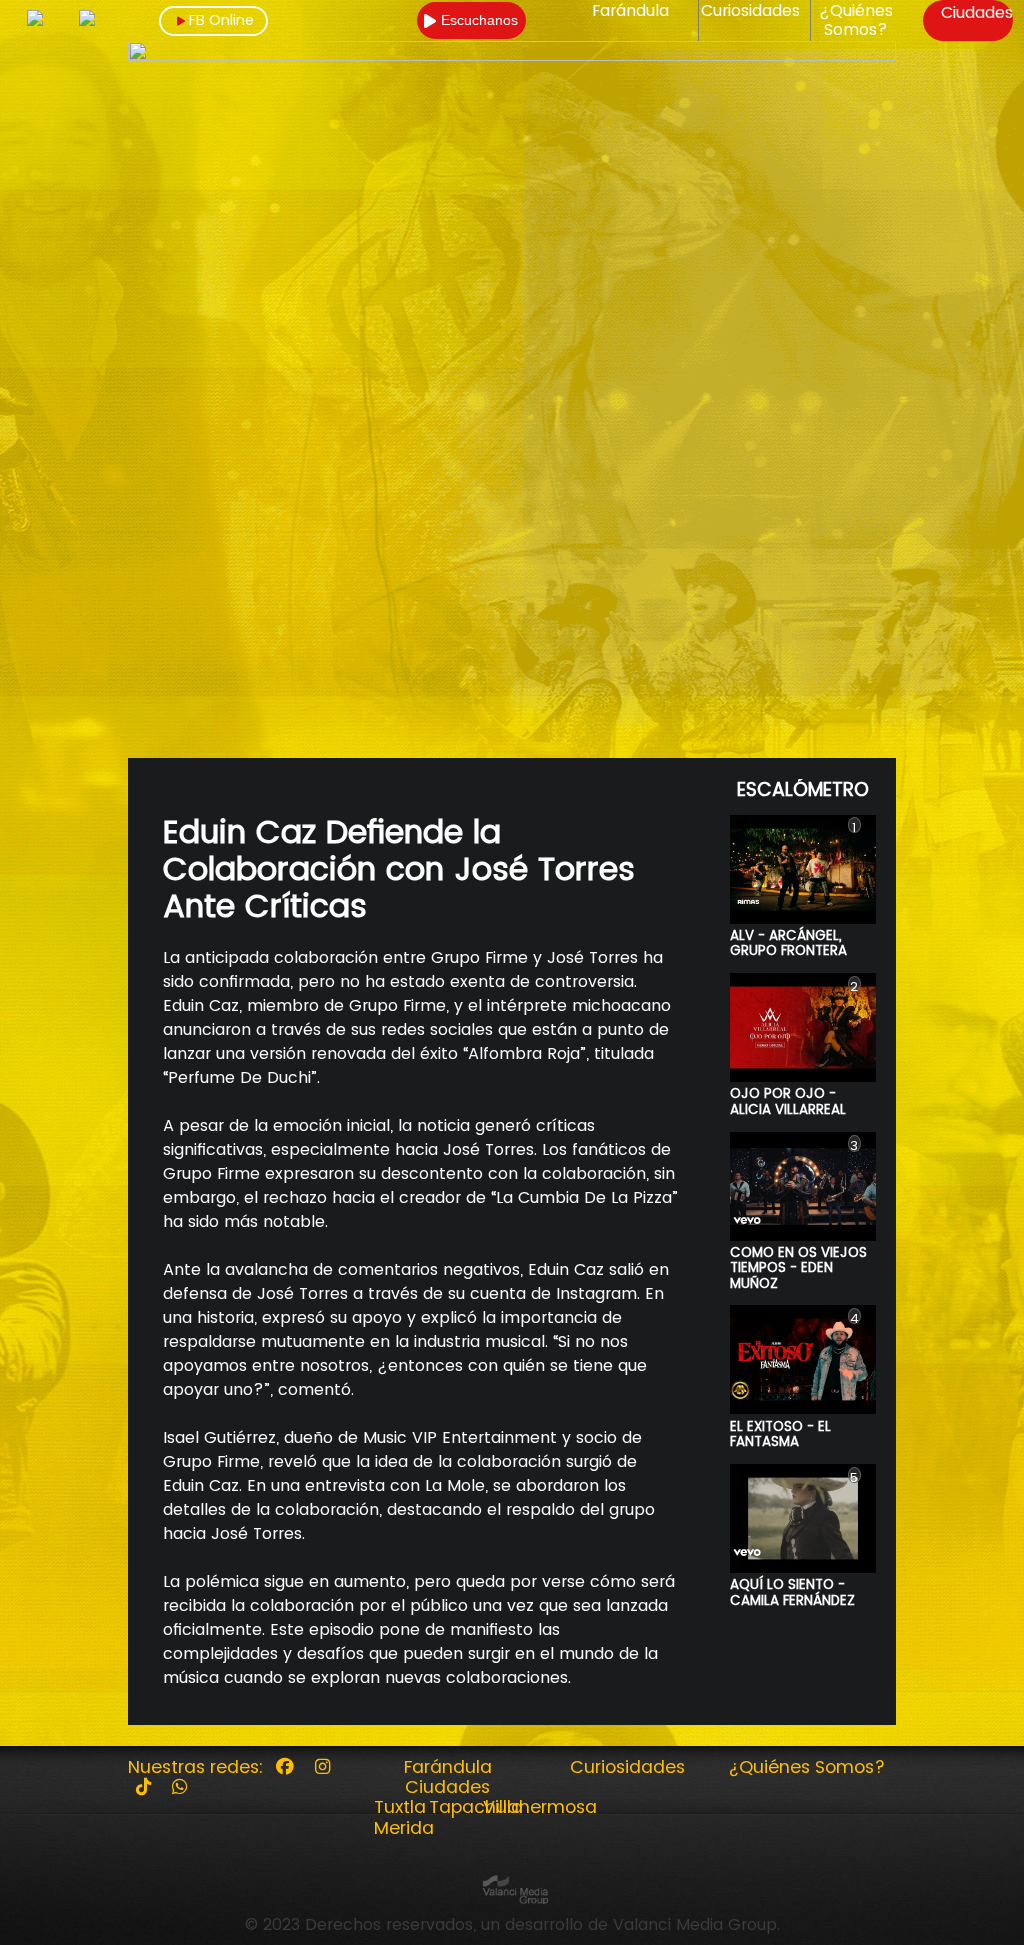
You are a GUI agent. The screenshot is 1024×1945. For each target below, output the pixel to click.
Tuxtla (400, 1807)
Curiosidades (750, 11)
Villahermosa (540, 1807)
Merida (404, 1828)
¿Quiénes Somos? (856, 20)
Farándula (630, 11)
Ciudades (977, 13)
